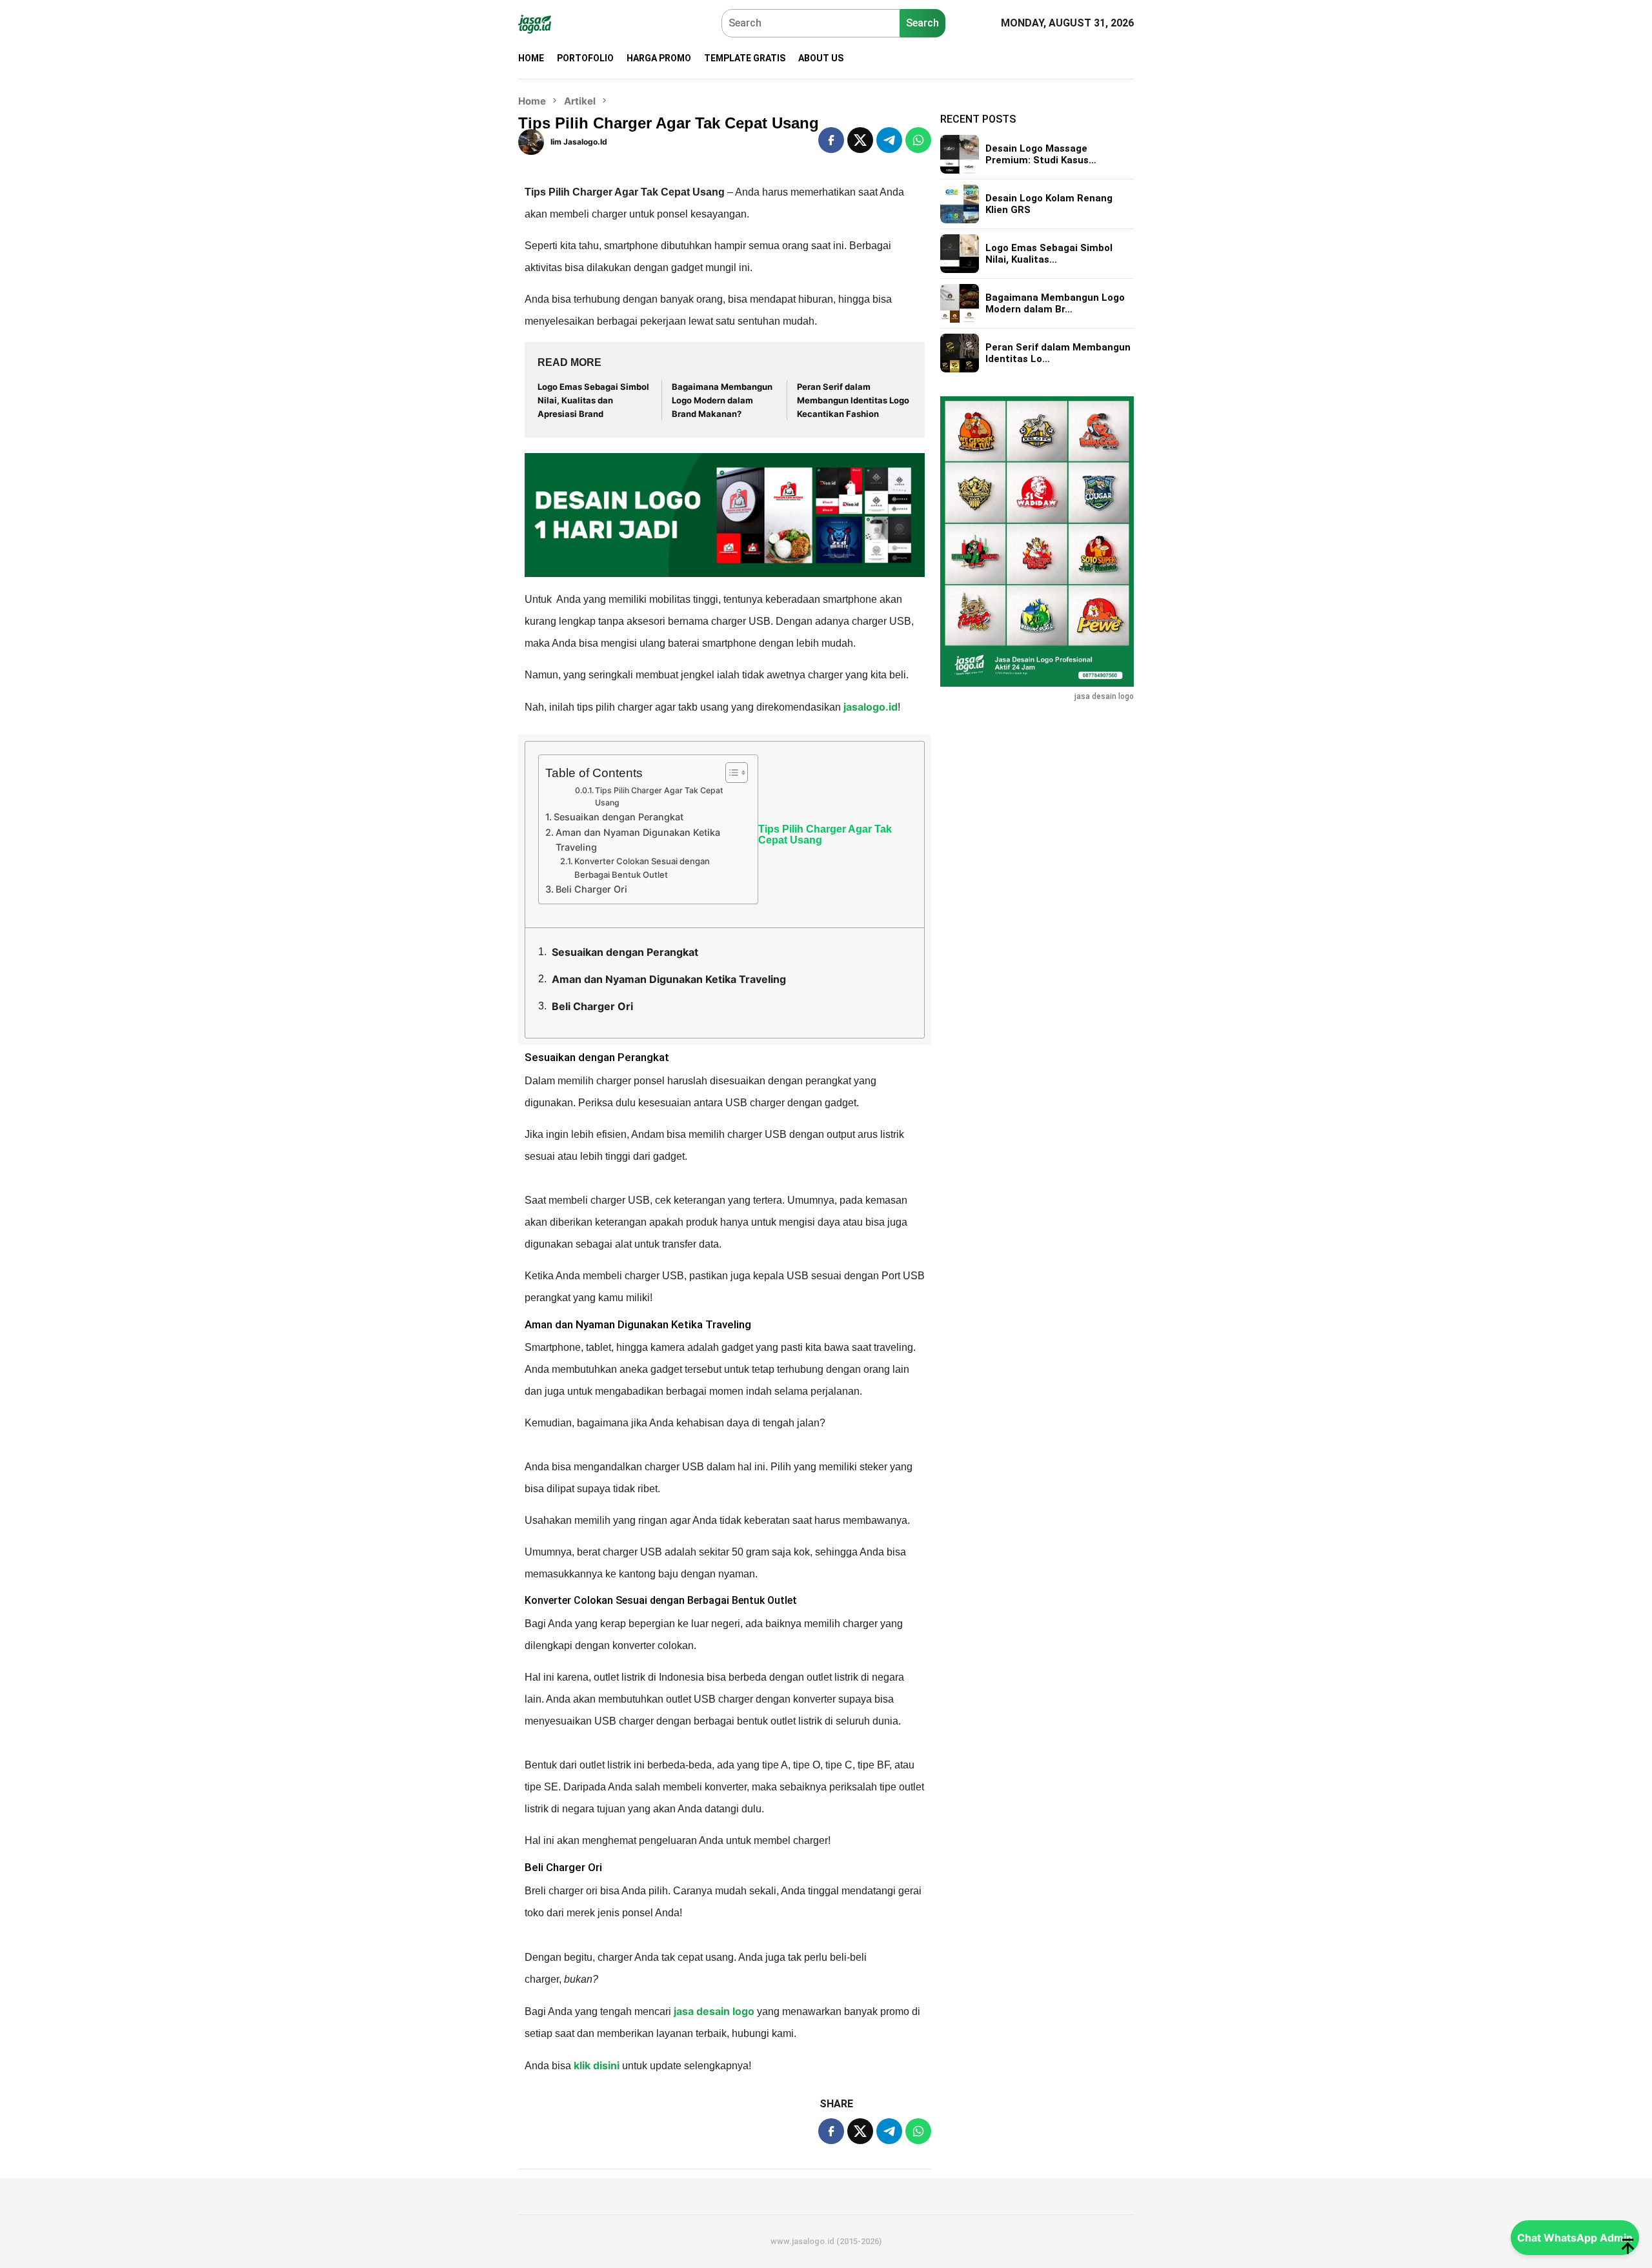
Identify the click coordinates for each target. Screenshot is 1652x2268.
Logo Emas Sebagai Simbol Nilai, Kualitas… (1049, 254)
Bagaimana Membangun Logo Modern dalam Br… (1055, 303)
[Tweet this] (860, 140)
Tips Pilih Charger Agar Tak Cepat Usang (659, 797)
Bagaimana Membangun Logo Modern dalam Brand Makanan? (722, 400)
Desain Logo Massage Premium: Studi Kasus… (1041, 154)
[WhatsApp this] (918, 140)
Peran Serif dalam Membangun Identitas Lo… (1058, 353)
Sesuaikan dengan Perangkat (620, 817)
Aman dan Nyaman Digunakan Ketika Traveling (638, 840)
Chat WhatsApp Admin (1575, 2238)
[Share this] (831, 140)
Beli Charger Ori (591, 889)
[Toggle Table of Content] (730, 773)
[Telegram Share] (889, 140)
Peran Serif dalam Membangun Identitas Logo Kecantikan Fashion (853, 400)
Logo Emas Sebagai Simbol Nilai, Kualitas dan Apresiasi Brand (593, 400)
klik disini (597, 2065)
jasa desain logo (714, 2011)
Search (922, 23)
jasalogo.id (871, 707)
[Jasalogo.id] (535, 23)
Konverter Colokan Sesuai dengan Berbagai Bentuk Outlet (642, 868)
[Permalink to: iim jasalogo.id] (531, 141)
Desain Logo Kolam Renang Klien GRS (1049, 204)
